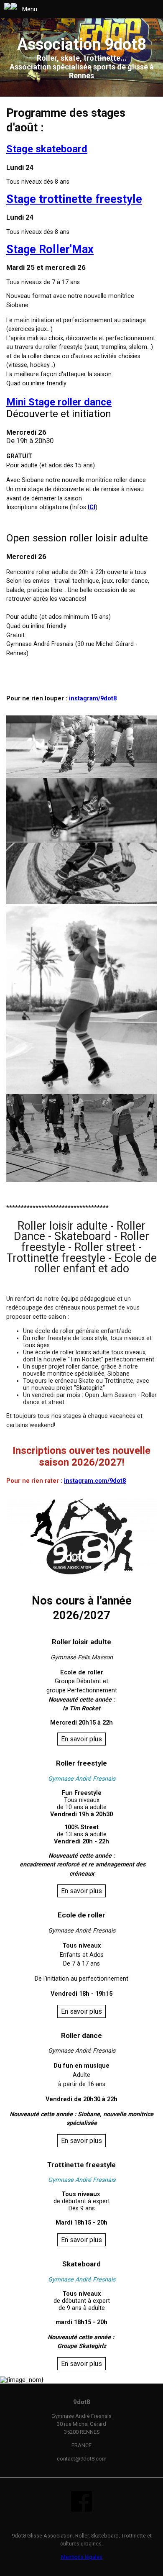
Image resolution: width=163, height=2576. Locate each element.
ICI (92, 507)
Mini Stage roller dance (59, 402)
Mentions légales (82, 2557)
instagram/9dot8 (93, 698)
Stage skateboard (47, 149)
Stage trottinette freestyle (74, 199)
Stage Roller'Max (50, 249)
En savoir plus (81, 1739)
